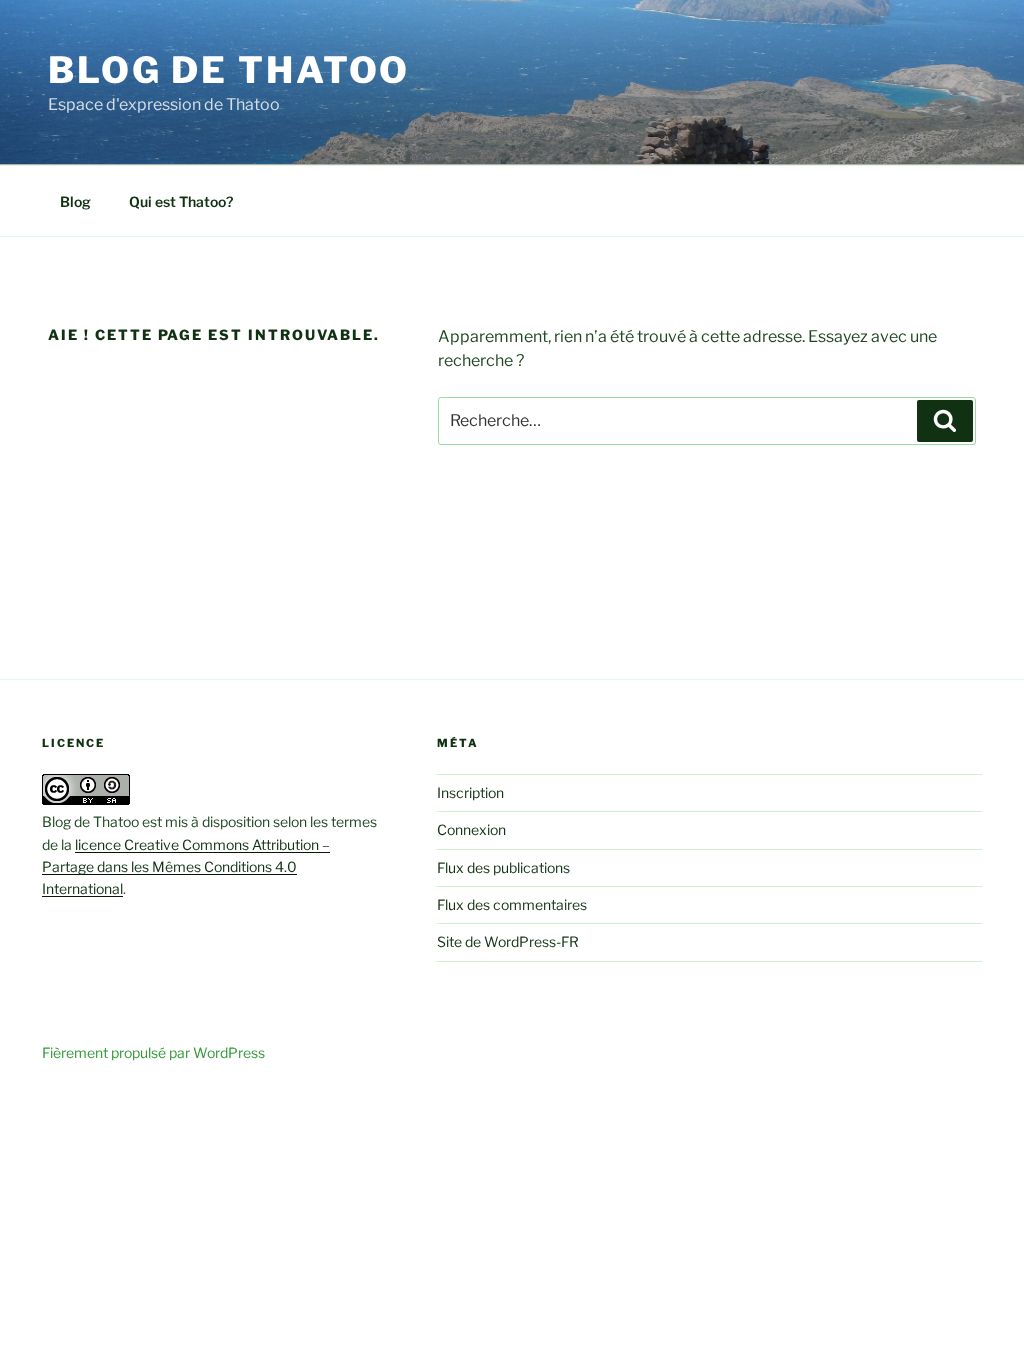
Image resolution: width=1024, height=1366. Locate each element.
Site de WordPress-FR (508, 941)
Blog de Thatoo (229, 70)
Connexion (471, 829)
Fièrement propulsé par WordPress (153, 1052)
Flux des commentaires (512, 904)
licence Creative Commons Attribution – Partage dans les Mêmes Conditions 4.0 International (186, 867)
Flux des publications (503, 867)
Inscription (470, 792)
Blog (75, 201)
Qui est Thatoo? (181, 201)
